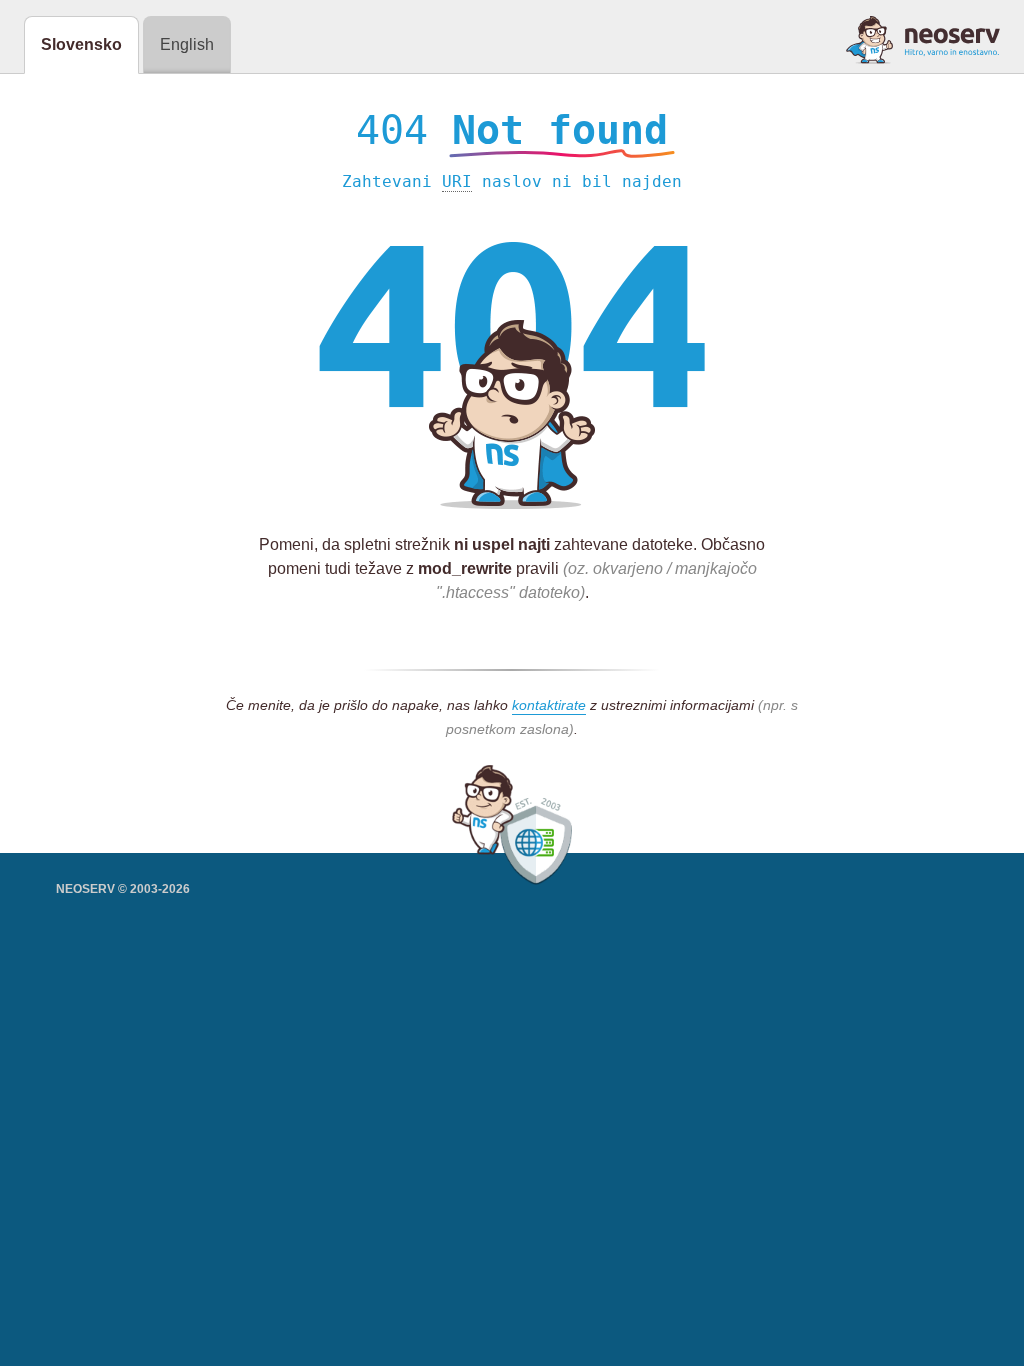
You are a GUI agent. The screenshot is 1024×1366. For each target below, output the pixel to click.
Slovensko (81, 44)
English (187, 44)
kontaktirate (549, 705)
